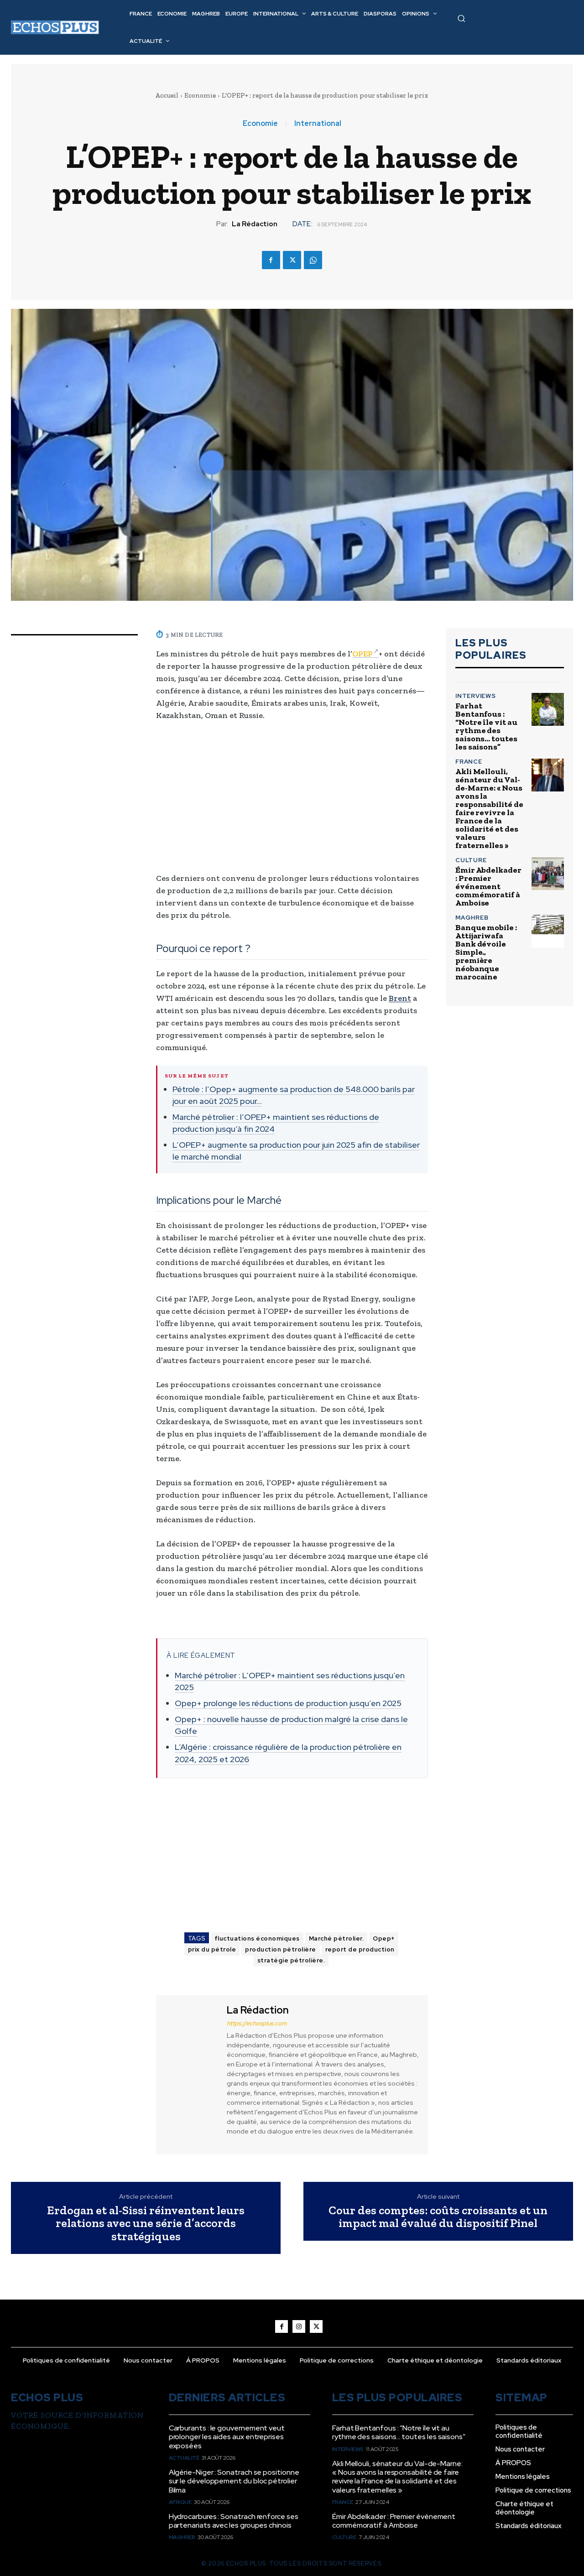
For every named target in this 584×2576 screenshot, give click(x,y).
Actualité (184, 2458)
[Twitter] (292, 260)
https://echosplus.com (257, 2023)
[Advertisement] (292, 797)
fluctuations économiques (257, 1939)
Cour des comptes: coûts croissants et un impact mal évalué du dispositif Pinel (438, 2217)
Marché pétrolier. (336, 1939)
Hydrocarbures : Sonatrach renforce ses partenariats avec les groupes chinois (234, 2521)
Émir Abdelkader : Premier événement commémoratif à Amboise (488, 886)
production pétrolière (281, 1949)
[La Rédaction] (190, 2074)
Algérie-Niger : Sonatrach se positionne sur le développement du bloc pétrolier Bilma (234, 2481)
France (469, 762)
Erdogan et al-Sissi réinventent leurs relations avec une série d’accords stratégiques (146, 2223)
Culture (471, 860)
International (318, 124)
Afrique (180, 2502)
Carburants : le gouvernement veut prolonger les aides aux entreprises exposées (227, 2437)
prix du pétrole (212, 1949)
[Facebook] (271, 260)
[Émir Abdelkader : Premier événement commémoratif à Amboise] (548, 873)
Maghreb (472, 918)
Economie (200, 95)
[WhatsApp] (313, 260)
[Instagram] (299, 2326)
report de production (360, 1949)
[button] (461, 18)
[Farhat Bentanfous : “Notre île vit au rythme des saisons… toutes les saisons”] (548, 709)
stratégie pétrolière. (291, 1960)
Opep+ (384, 1939)
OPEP (362, 654)
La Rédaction (255, 224)
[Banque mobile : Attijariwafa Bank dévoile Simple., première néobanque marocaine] (548, 931)
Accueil (167, 95)
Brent (400, 998)
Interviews (476, 696)
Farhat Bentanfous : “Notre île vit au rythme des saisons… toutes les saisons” (486, 726)
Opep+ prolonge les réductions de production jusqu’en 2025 (288, 1703)
